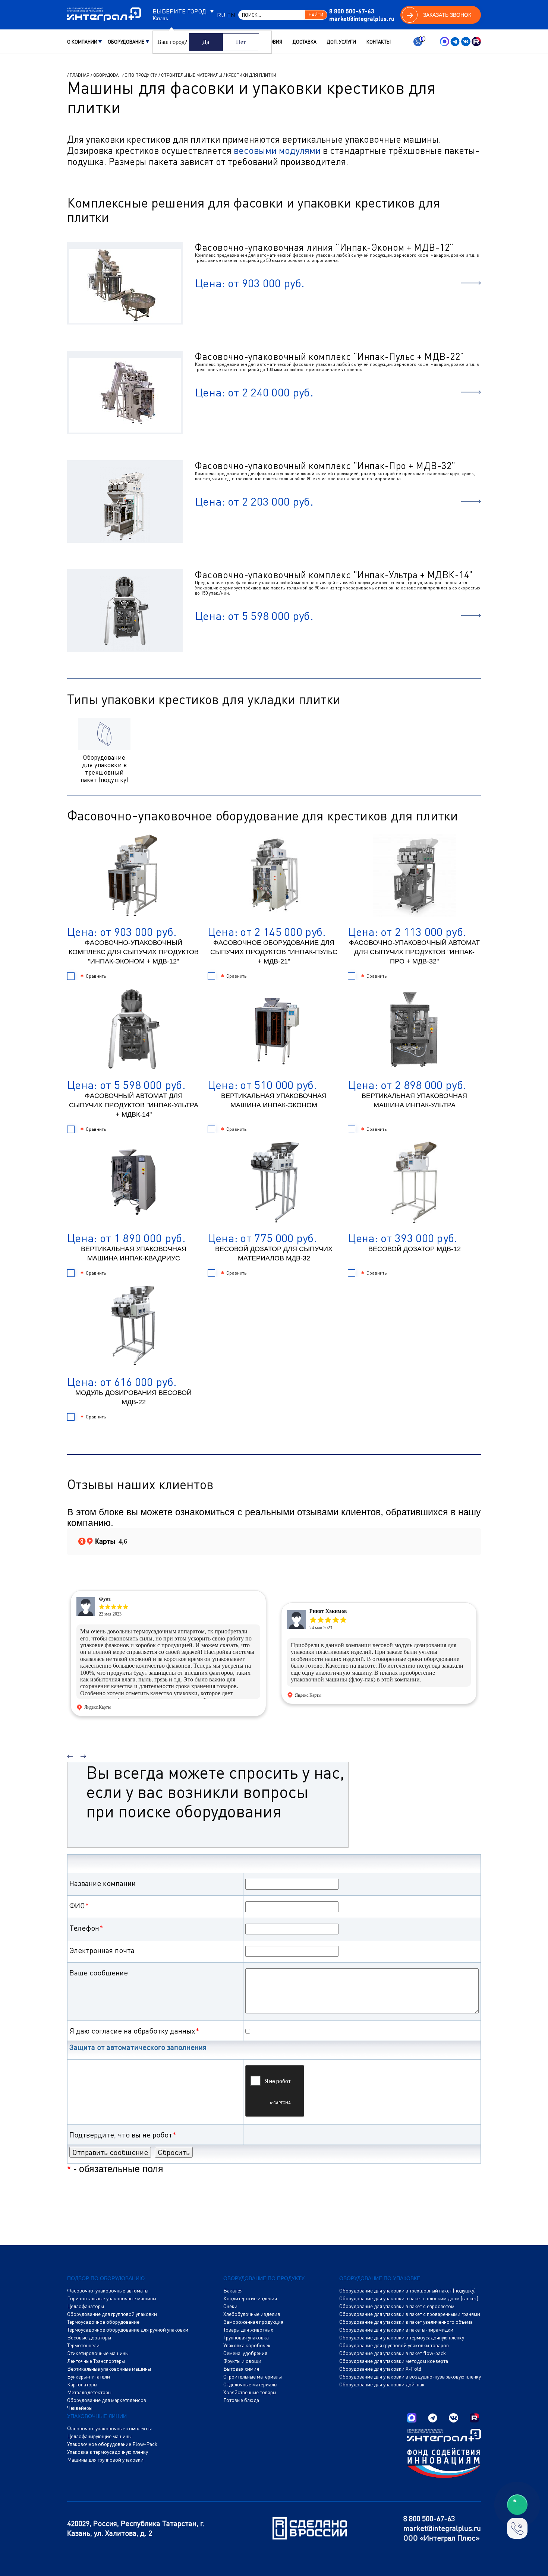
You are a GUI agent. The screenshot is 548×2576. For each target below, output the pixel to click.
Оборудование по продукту (125, 75)
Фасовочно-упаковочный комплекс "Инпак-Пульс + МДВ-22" (330, 356)
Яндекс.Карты (97, 1707)
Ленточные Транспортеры (96, 2361)
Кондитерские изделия (250, 2298)
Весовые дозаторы (89, 2338)
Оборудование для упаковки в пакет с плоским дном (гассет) (409, 2298)
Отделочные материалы (250, 2384)
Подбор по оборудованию (106, 2278)
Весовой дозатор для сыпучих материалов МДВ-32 (274, 1254)
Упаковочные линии (97, 2416)
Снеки (230, 2306)
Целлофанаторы (86, 2306)
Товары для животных (248, 2330)
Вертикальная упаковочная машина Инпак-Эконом (274, 1100)
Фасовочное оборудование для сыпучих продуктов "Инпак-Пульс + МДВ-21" (274, 952)
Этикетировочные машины (98, 2353)
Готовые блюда (241, 2400)
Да (206, 42)
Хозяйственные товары (250, 2392)
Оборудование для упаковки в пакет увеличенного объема (406, 2322)
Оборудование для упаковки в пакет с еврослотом (397, 2306)
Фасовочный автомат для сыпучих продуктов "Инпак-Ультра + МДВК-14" (134, 1105)
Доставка (305, 42)
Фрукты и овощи (242, 2361)
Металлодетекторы (89, 2392)
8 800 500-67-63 (352, 11)
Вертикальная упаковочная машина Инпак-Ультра (414, 1100)
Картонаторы (82, 2384)
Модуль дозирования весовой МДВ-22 (133, 1397)
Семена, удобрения (245, 2353)
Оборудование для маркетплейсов (107, 2400)
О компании (82, 42)
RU (221, 15)
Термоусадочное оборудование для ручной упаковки (128, 2330)
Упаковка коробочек (247, 2345)
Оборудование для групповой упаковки (112, 2314)
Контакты (379, 42)
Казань (160, 19)
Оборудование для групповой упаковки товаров (394, 2345)
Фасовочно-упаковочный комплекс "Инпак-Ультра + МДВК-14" (334, 575)
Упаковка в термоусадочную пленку (108, 2452)
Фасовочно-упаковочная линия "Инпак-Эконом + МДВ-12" (324, 247)
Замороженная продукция (253, 2322)
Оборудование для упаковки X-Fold (380, 2369)
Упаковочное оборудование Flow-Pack (112, 2444)
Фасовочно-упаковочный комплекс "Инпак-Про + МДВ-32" (325, 466)
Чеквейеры (80, 2408)
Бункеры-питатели (89, 2377)
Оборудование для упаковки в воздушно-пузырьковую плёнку (410, 2377)
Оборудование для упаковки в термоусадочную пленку (402, 2338)
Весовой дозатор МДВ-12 (415, 1249)
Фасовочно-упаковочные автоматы (108, 2291)
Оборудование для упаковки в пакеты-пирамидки (396, 2330)
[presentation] (70, 1753)
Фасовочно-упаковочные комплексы (109, 2428)
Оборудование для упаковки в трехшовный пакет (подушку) (407, 2291)
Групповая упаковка (246, 2338)
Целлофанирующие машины (99, 2436)
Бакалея (233, 2291)
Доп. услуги (341, 42)
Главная (80, 75)
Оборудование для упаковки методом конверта (394, 2361)
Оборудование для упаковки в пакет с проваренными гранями (410, 2314)
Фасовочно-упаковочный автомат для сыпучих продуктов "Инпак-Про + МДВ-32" (414, 952)
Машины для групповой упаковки (105, 2460)
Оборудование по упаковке (380, 2278)
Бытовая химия (241, 2369)
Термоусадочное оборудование (103, 2322)
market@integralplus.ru (362, 18)
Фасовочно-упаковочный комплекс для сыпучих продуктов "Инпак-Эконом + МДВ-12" (134, 952)
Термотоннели (83, 2345)
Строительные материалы (192, 75)
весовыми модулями (277, 150)
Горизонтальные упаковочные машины (112, 2298)
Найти (316, 15)
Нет (241, 42)
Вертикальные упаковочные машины (109, 2369)
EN (231, 15)
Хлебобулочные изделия (252, 2314)
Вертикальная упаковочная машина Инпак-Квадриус (134, 1254)
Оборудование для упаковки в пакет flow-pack (393, 2353)
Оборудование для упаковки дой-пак (382, 2384)
